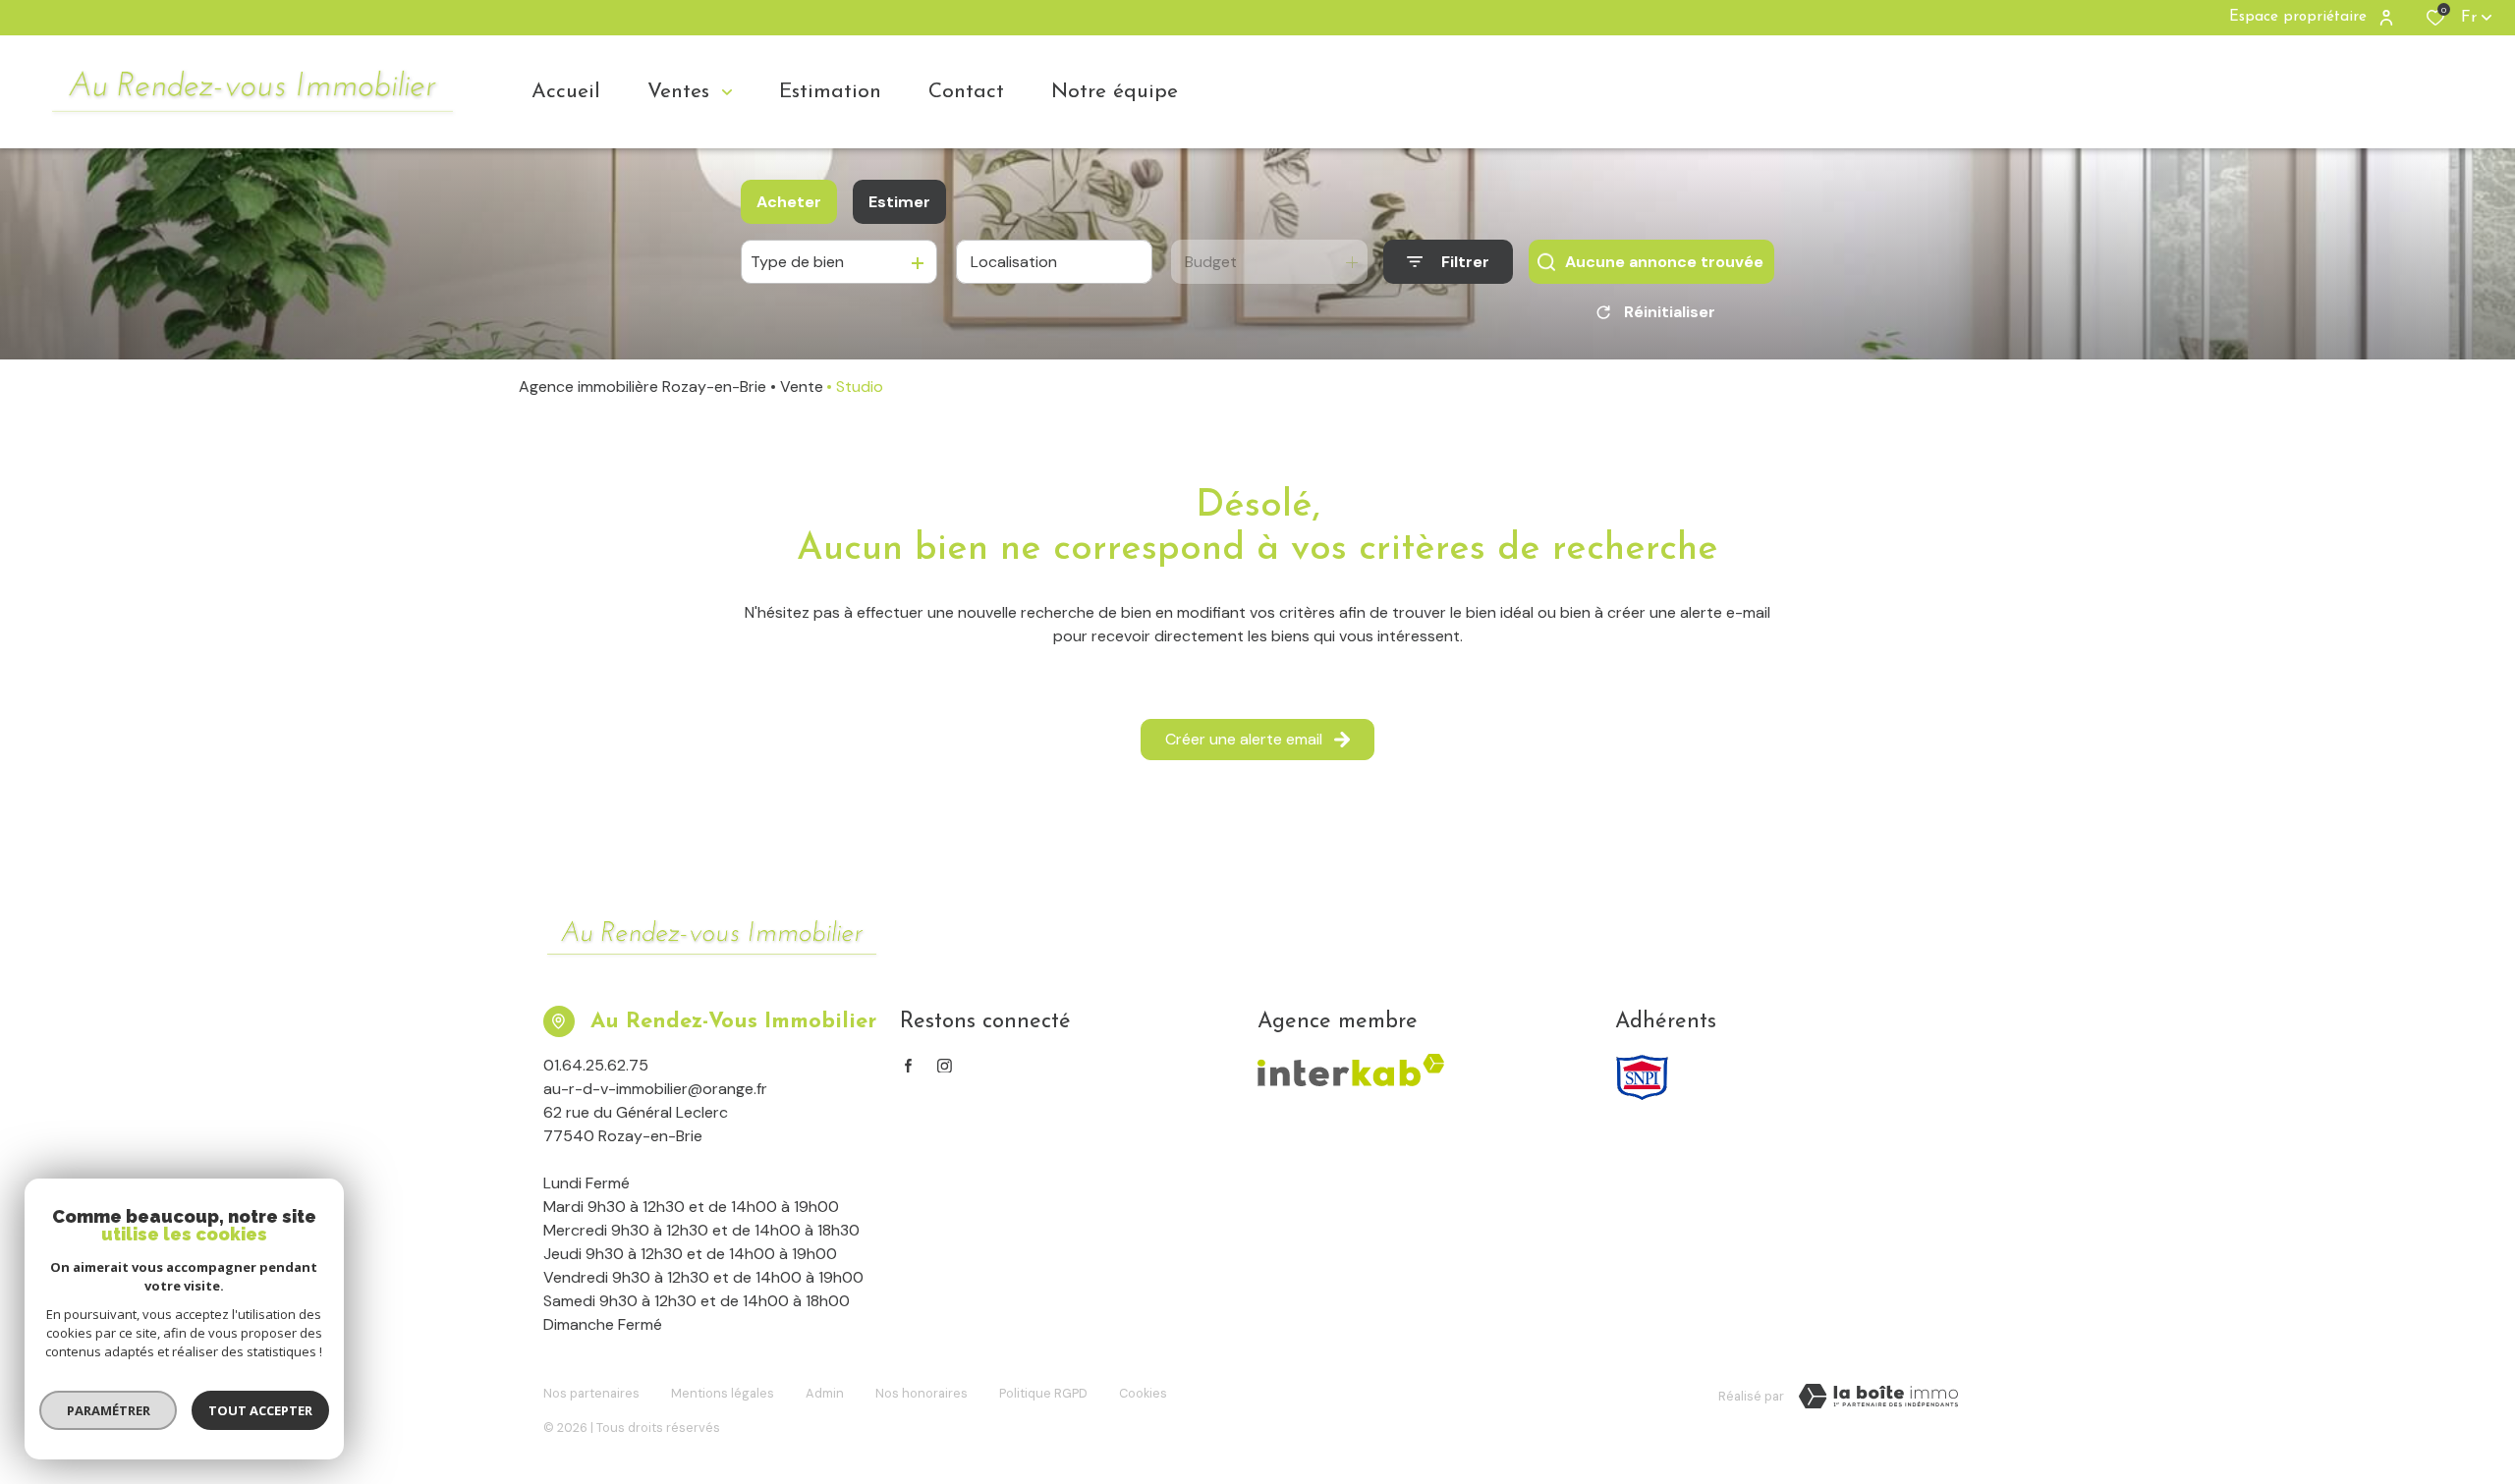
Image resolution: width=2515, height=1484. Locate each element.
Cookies (1143, 1393)
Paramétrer (109, 1410)
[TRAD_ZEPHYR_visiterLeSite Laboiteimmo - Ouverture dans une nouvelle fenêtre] (1878, 1397)
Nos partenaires (591, 1393)
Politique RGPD (1043, 1393)
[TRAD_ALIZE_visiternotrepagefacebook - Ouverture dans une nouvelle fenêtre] (908, 1066)
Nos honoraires (922, 1393)
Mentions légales (723, 1393)
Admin (825, 1393)
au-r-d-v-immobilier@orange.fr (655, 1089)
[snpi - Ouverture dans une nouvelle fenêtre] (1642, 1077)
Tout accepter (260, 1410)
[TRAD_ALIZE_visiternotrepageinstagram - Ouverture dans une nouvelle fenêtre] (945, 1066)
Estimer (899, 202)
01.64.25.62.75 (596, 1065)
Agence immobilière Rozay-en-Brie (643, 386)
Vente (802, 386)
